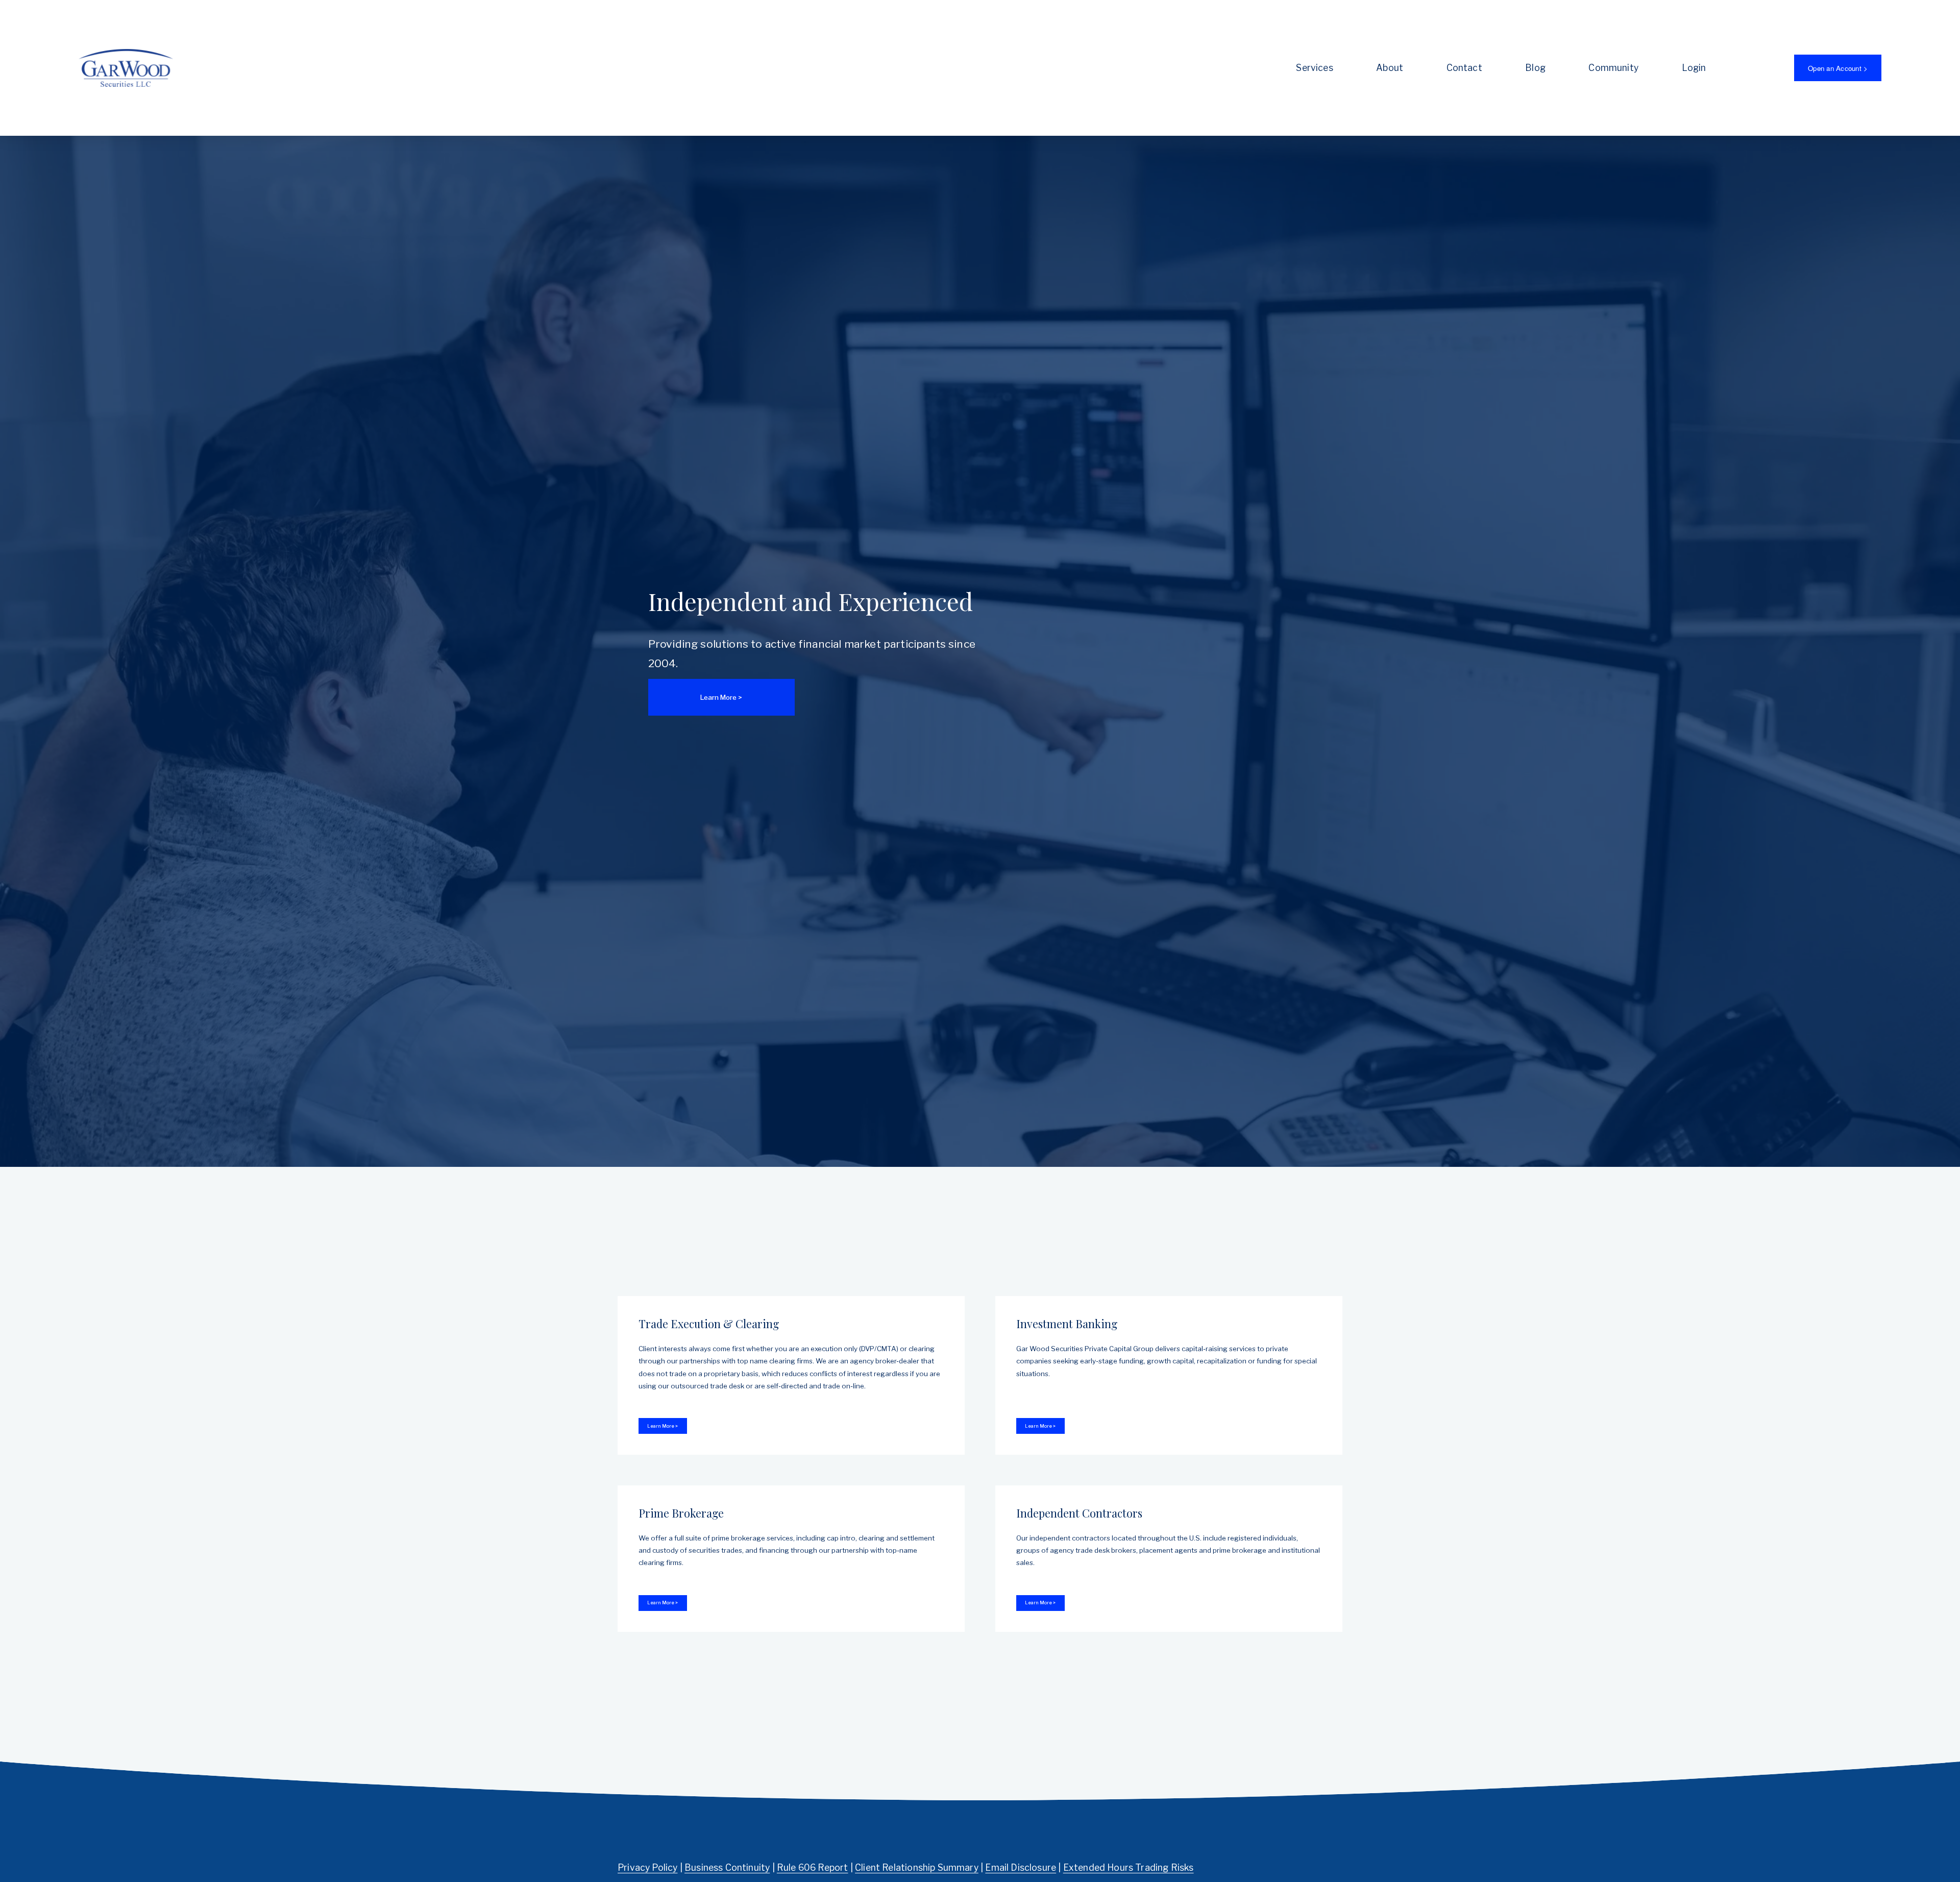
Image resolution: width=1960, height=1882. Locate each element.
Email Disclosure (1021, 1867)
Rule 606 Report (813, 1867)
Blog (1535, 68)
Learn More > (721, 697)
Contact (1464, 68)
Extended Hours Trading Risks (1129, 1867)
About (1390, 68)
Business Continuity (727, 1867)
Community (1613, 68)
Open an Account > (1838, 68)
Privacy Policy (647, 1867)
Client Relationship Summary (917, 1867)
